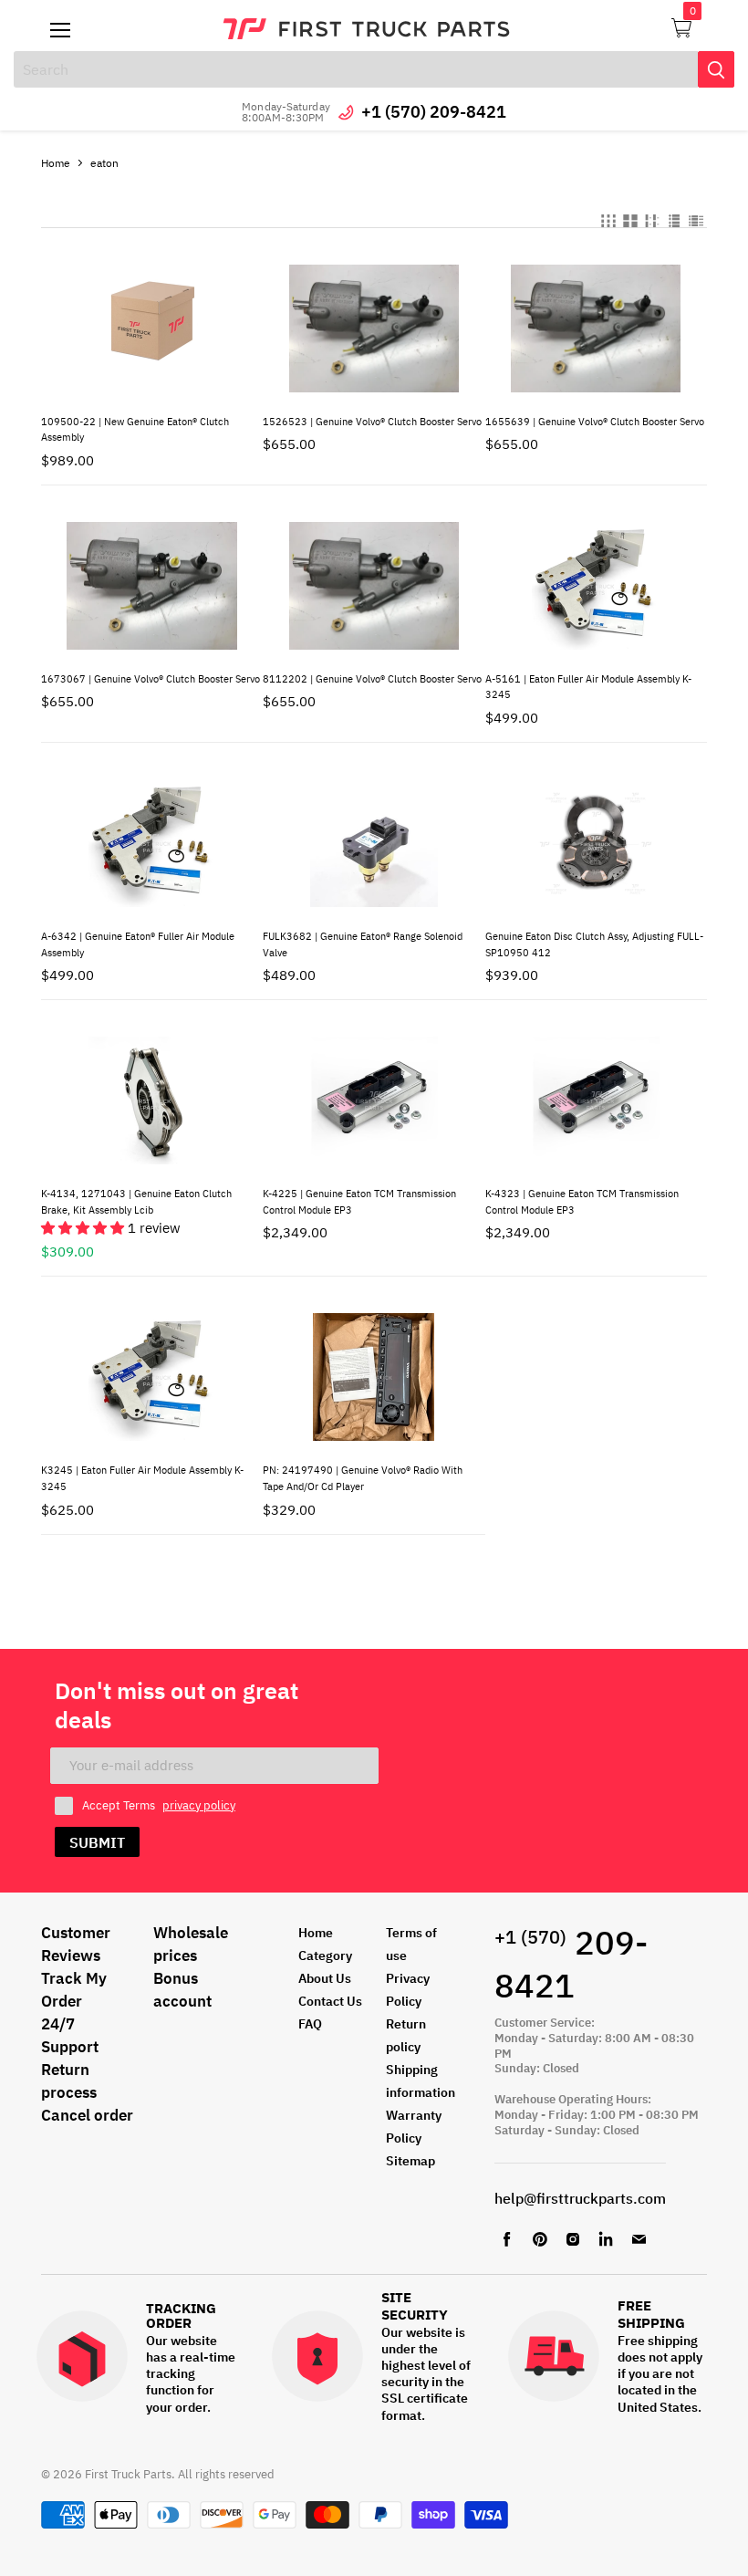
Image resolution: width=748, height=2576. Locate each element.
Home (56, 163)
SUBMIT (97, 1842)
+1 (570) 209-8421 (434, 112)
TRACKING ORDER (181, 2316)
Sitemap (410, 2161)
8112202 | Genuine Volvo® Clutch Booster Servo (372, 679)
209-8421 (571, 1964)
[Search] (716, 69)
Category (325, 1955)
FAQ (310, 2024)
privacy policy (199, 1805)
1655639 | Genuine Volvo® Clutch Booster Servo (595, 422)
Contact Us (330, 2001)
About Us (325, 1978)
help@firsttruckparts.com (580, 2198)
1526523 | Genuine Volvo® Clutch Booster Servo (372, 422)
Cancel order (87, 2115)
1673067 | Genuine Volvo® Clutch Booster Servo (151, 679)
